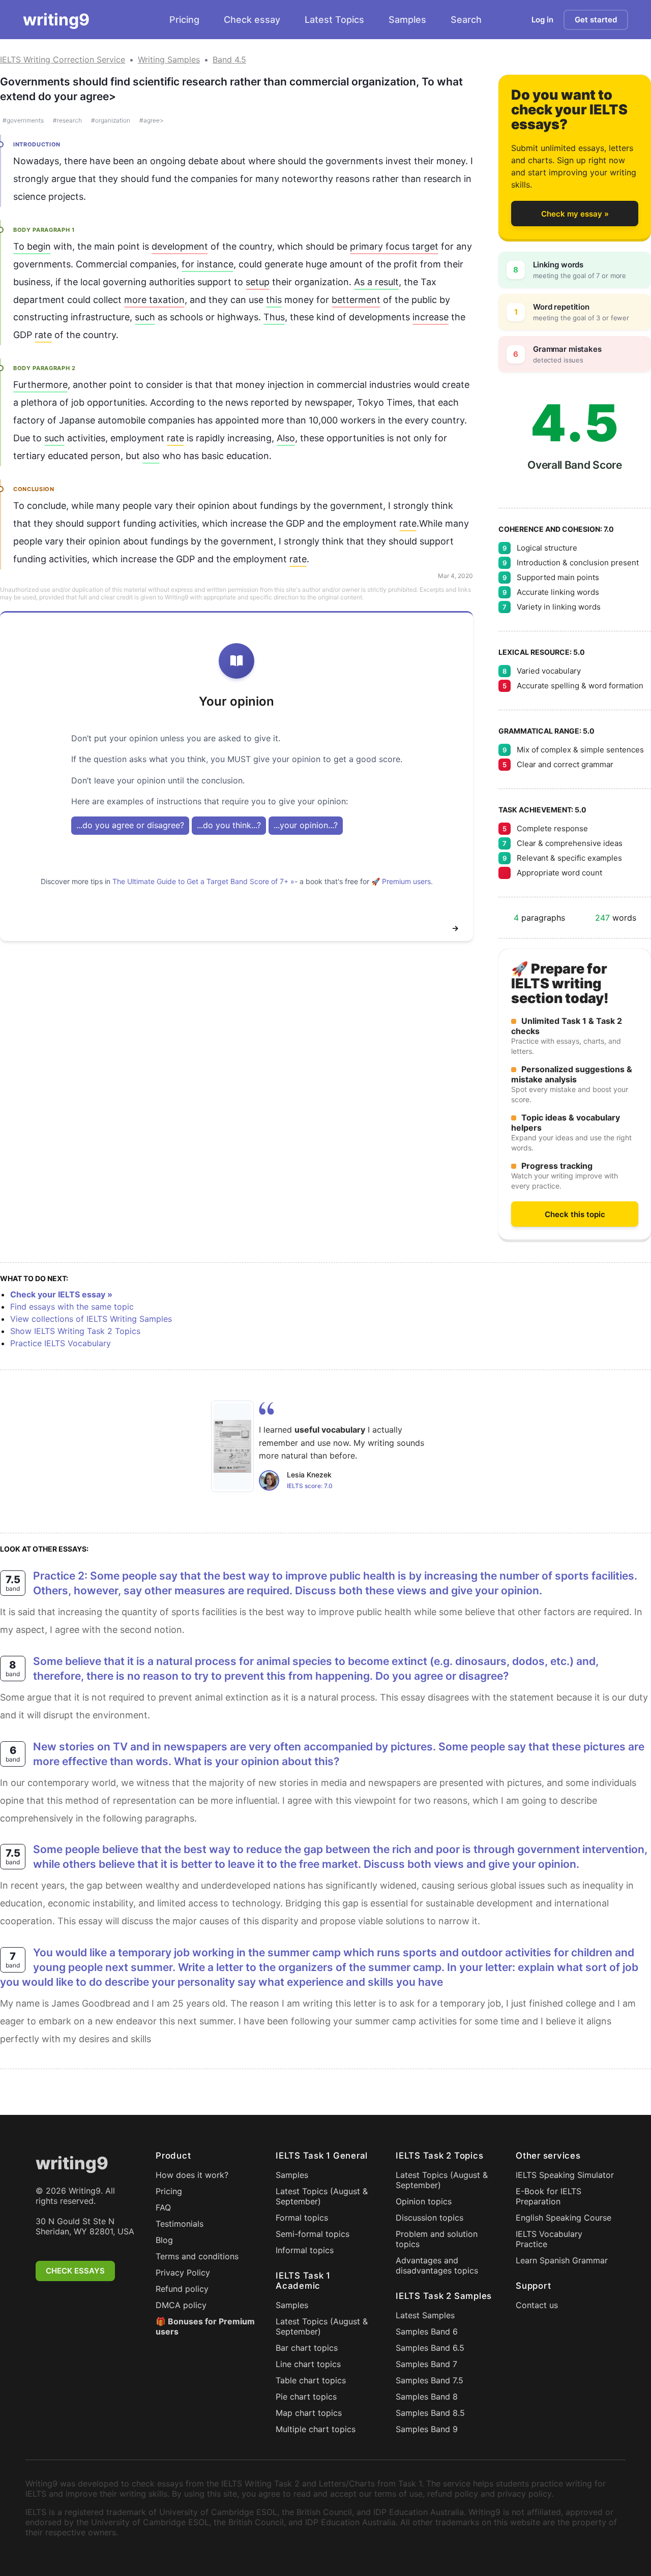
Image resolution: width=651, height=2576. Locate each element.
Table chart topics (311, 2380)
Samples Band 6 (427, 2331)
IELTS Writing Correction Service (63, 59)
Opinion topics (424, 2201)
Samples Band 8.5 (430, 2413)
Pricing (184, 20)
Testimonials (180, 2224)
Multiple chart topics (316, 2429)
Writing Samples (169, 59)
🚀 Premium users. (402, 881)
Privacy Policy (183, 2272)
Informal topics (305, 2250)
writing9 (56, 20)
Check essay (252, 20)
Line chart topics (308, 2364)
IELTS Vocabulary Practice (549, 2239)
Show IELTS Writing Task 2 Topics (75, 1331)
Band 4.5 (229, 59)
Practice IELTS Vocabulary (61, 1343)
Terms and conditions (197, 2256)
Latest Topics (334, 20)
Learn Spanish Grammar (562, 2260)
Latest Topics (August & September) (322, 2196)
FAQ (163, 2207)
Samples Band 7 (426, 2364)
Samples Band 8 (427, 2397)
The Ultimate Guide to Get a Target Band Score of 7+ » (203, 881)
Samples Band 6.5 (430, 2348)
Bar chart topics (307, 2348)
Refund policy (182, 2289)
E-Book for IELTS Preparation (549, 2196)
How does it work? (192, 2175)
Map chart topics (309, 2413)
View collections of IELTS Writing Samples (91, 1319)
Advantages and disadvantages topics (437, 2265)
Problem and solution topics (437, 2239)
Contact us (537, 2305)
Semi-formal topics (313, 2234)
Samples (407, 20)
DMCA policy (181, 2305)
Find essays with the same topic (72, 1307)
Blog (164, 2240)
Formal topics (302, 2218)
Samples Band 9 (427, 2429)
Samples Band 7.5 (430, 2380)
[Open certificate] (232, 1446)
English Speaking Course (564, 2218)
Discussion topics (430, 2218)
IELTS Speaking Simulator (565, 2175)
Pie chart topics (306, 2397)
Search (466, 20)
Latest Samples (425, 2315)
